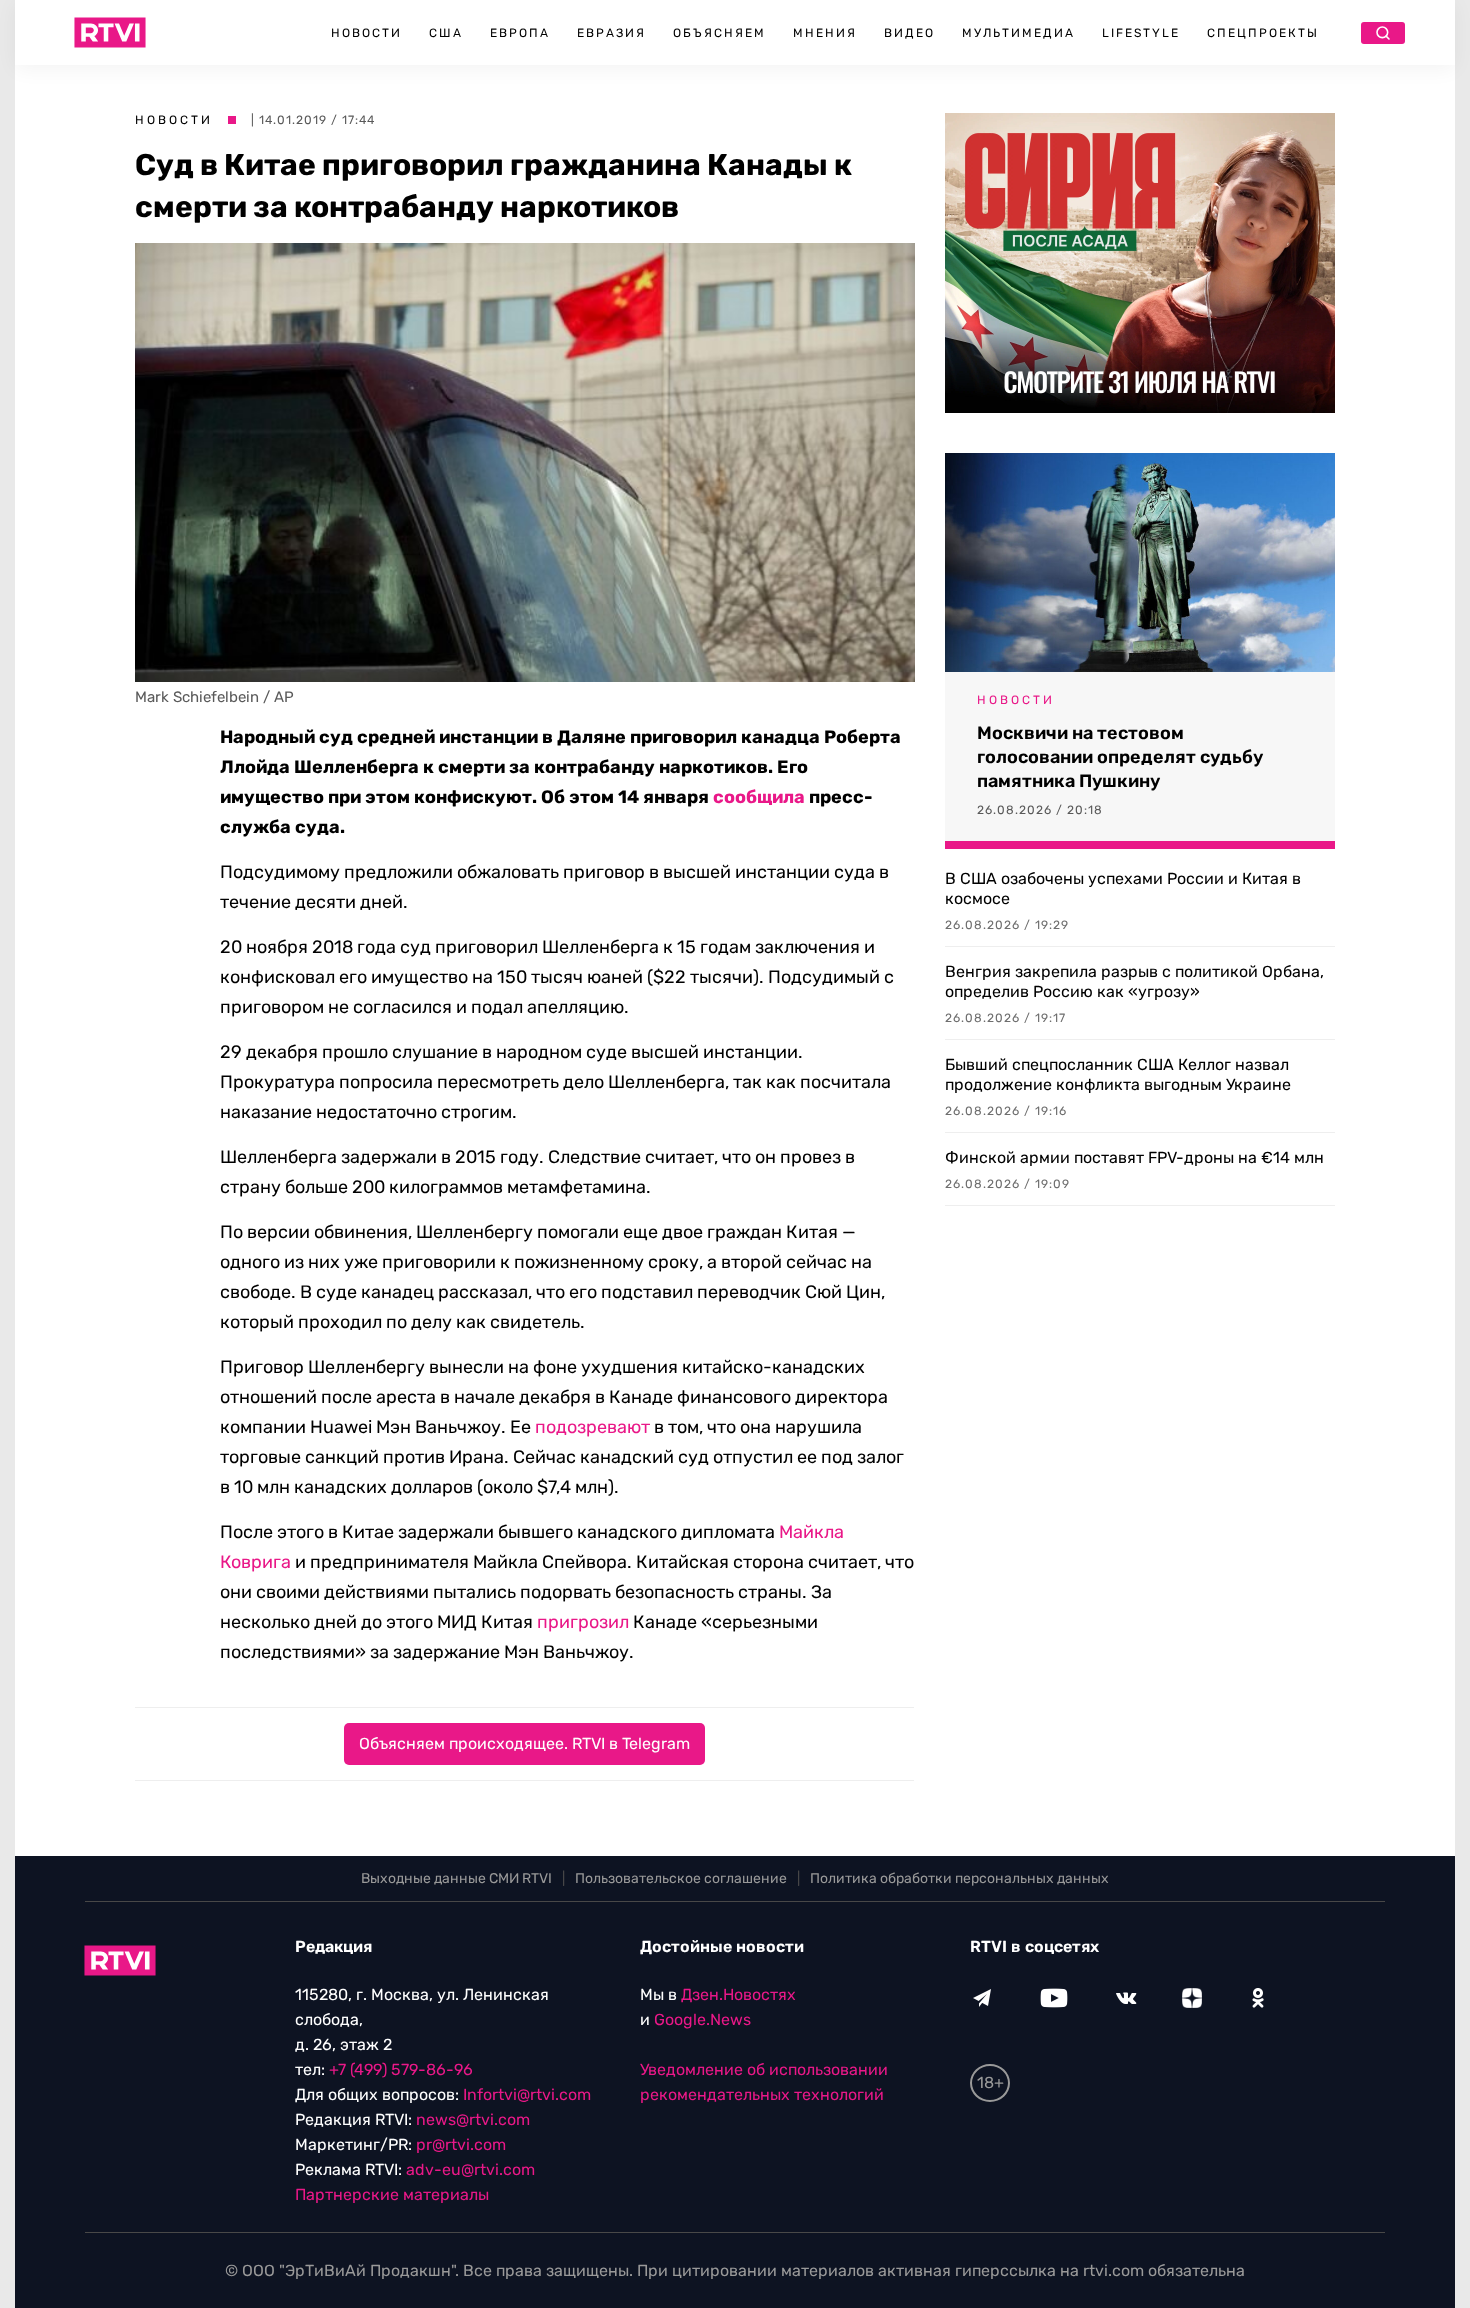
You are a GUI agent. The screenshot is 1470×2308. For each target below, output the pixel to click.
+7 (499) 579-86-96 (401, 2069)
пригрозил (583, 1622)
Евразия (611, 33)
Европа (520, 33)
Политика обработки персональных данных (959, 1878)
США (446, 33)
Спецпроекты (1263, 33)
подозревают (592, 1427)
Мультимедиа (1018, 33)
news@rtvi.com (473, 2119)
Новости (366, 33)
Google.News (702, 2019)
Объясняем (719, 33)
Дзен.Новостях (738, 1994)
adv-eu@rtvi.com (470, 2169)
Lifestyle (1141, 33)
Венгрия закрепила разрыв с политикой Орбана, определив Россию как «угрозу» (1134, 981)
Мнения (825, 33)
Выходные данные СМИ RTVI (456, 1878)
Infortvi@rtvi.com (527, 2094)
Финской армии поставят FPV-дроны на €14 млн (1134, 1157)
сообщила (759, 797)
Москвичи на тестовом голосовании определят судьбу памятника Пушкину (1120, 757)
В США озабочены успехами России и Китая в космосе (1123, 888)
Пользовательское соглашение (681, 1878)
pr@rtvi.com (461, 2144)
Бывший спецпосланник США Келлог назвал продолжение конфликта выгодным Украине (1118, 1074)
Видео (909, 33)
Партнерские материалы (392, 2194)
